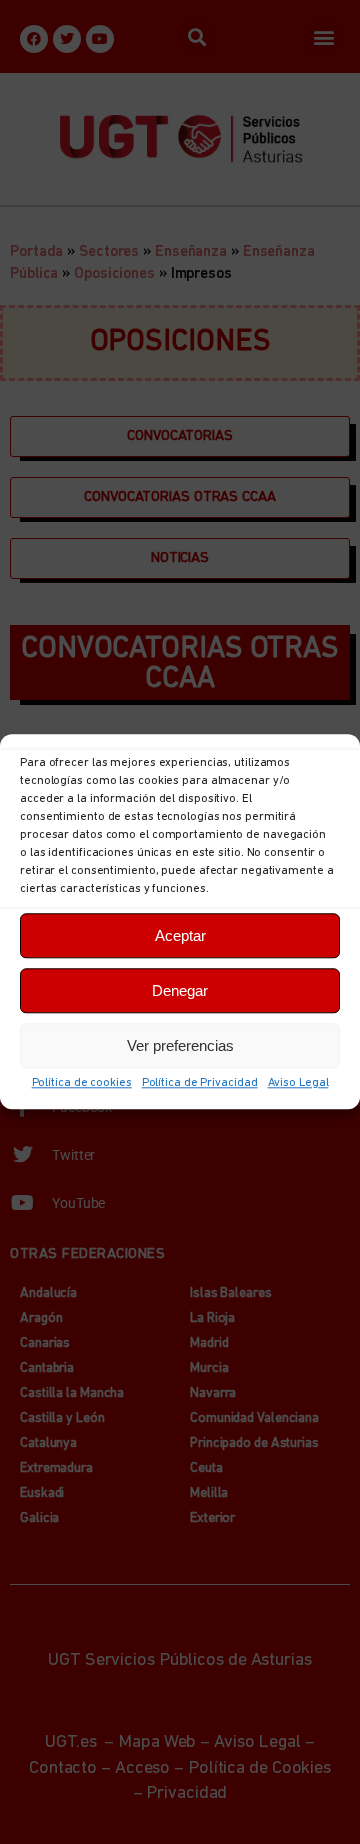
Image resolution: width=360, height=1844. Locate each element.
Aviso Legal (298, 1083)
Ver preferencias (180, 1045)
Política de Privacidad (200, 1083)
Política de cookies (82, 1083)
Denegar (180, 990)
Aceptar (180, 935)
